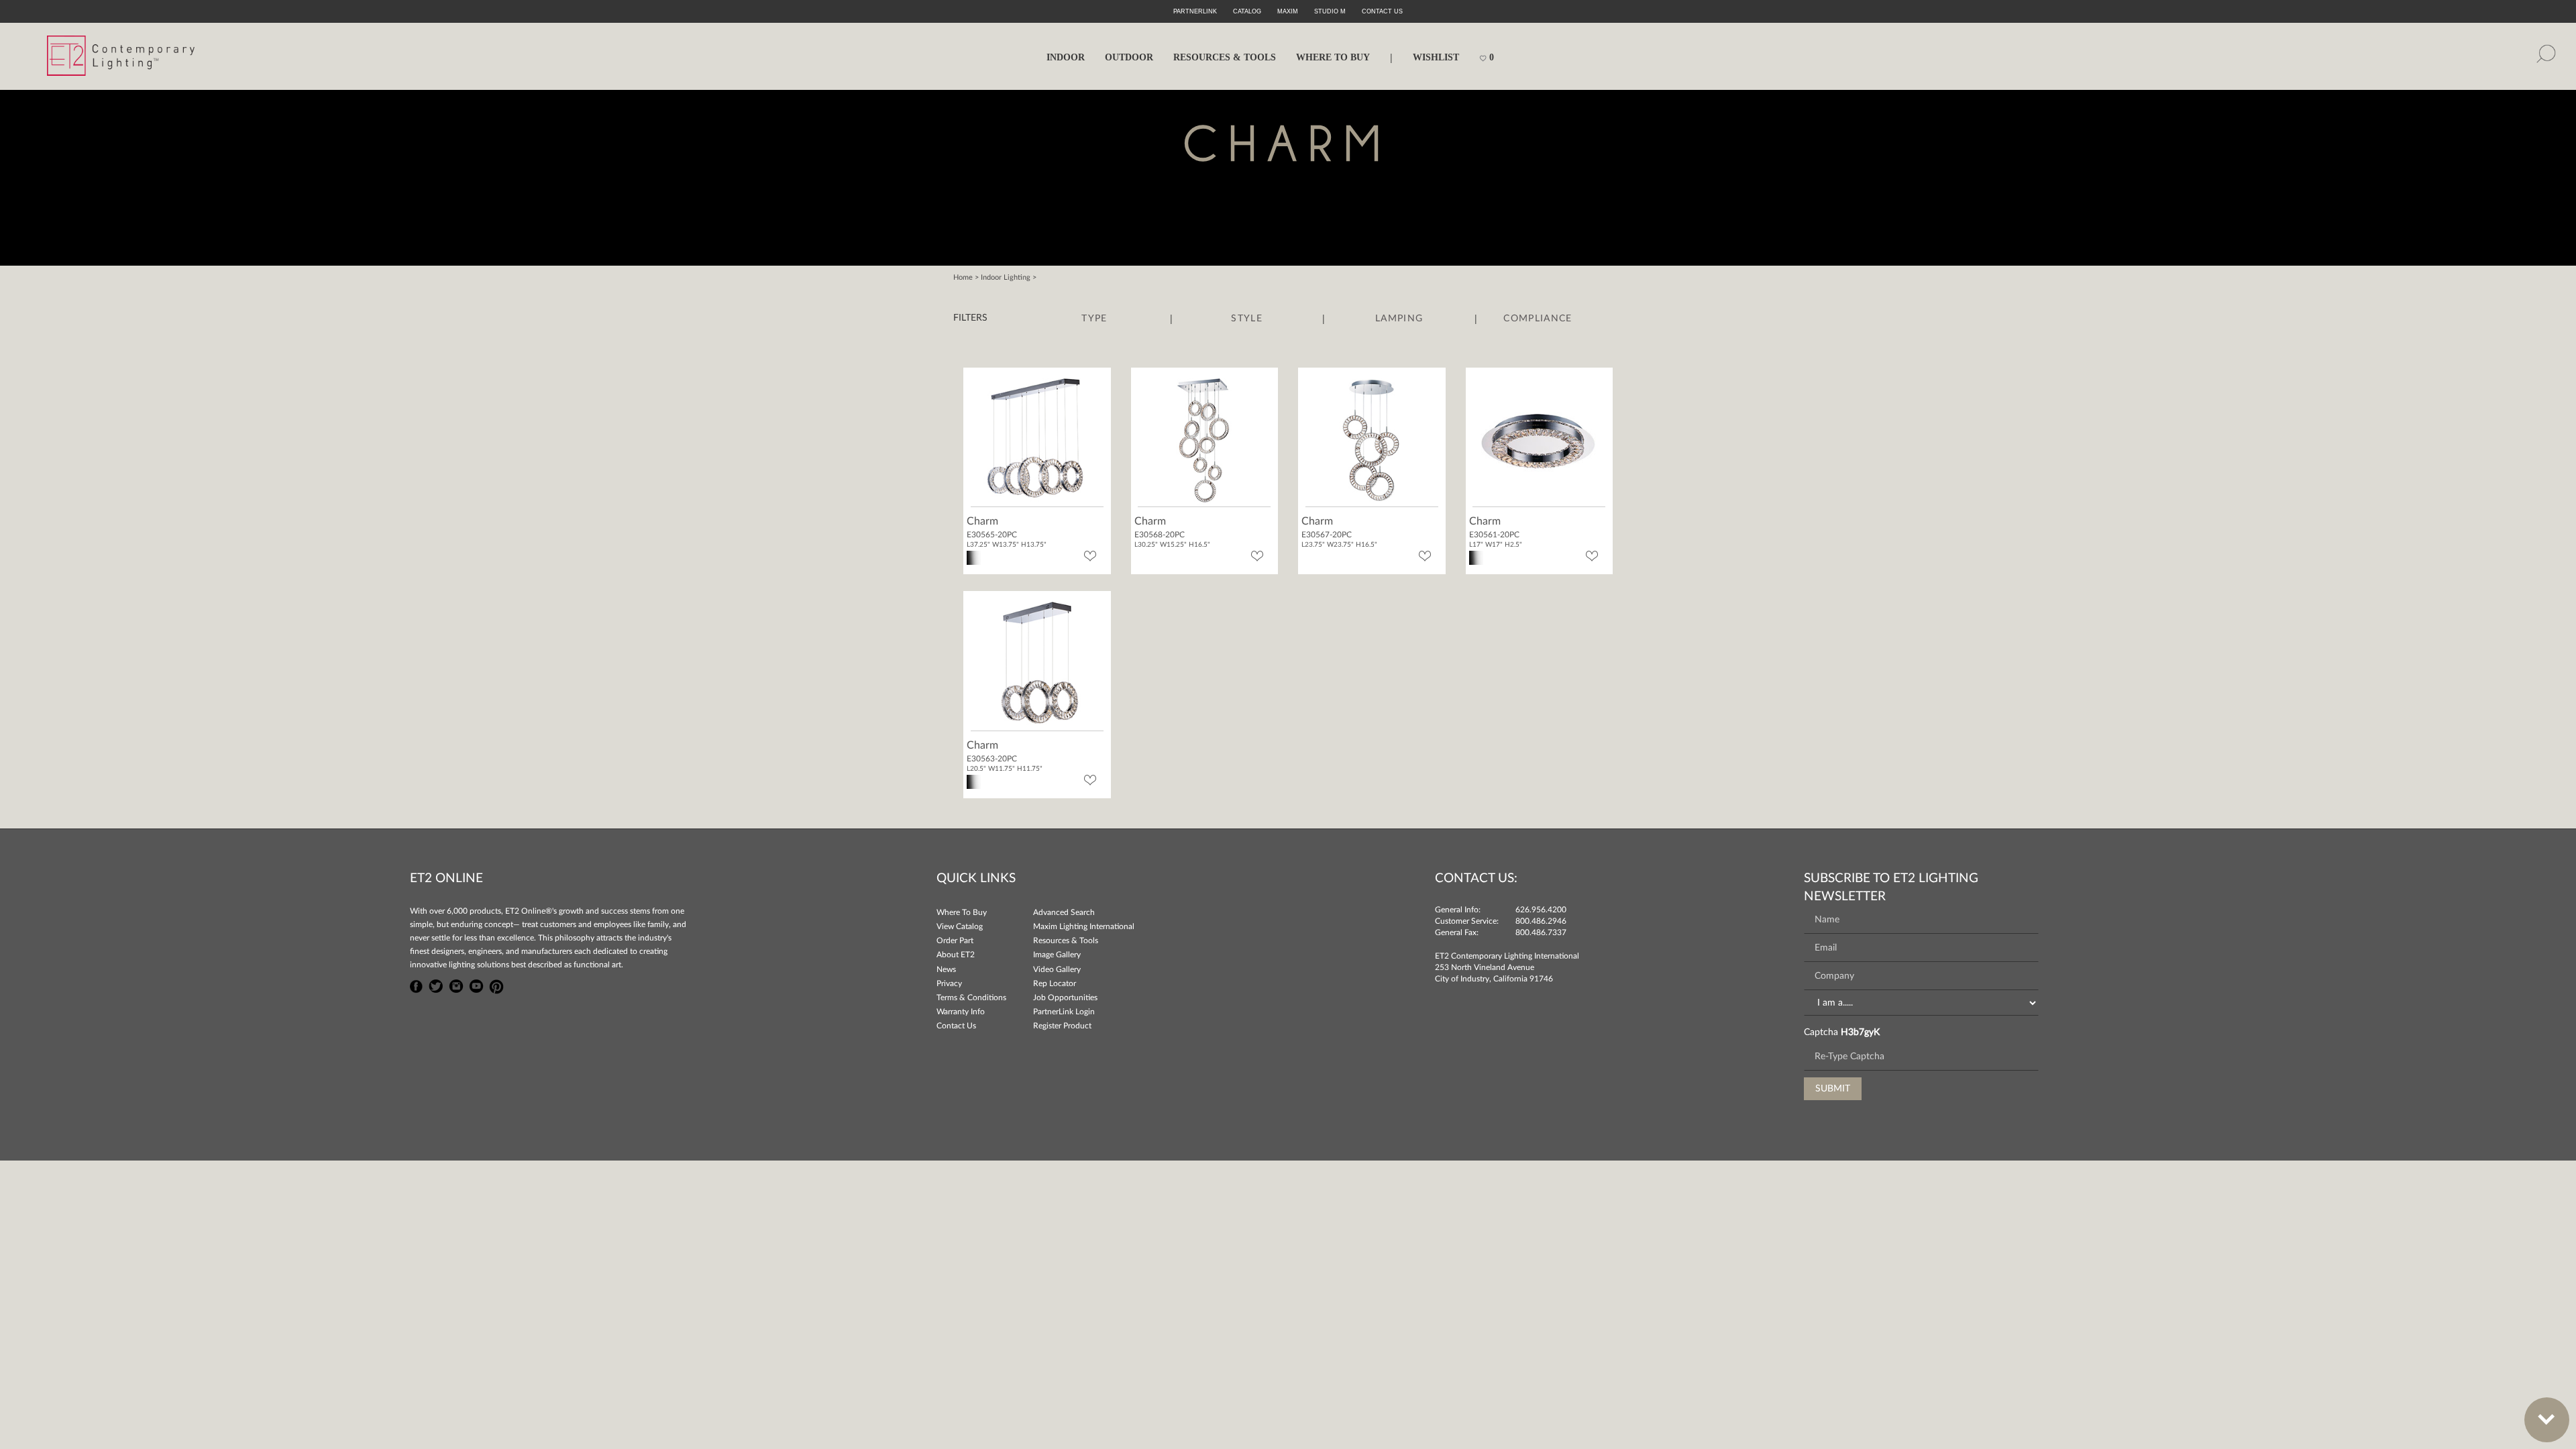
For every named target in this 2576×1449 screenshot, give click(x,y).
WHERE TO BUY (1333, 57)
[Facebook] (417, 985)
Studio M (1330, 11)
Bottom (2547, 1420)
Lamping (1399, 319)
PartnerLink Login (1064, 1012)
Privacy (949, 983)
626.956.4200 (1541, 910)
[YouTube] (476, 985)
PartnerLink (1195, 11)
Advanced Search (1064, 912)
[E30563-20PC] (1037, 663)
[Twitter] (436, 985)
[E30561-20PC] (1539, 439)
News (946, 969)
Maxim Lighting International (1084, 926)
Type (1094, 319)
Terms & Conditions (971, 998)
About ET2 (956, 955)
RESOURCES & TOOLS (1225, 57)
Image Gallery (1057, 955)
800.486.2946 (1541, 921)
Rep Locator (1055, 983)
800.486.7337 (1541, 932)
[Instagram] (456, 985)
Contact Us (956, 1026)
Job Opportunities (1065, 998)
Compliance (1538, 319)
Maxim (1288, 11)
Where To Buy (962, 912)
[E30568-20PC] (1204, 439)
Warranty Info (961, 1012)
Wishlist (1436, 57)
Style (1247, 319)
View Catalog (960, 926)
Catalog (1247, 11)
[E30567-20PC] (1372, 439)
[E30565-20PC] (1037, 439)
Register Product (1062, 1026)
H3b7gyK (1860, 1032)
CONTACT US (1382, 11)
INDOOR (1066, 57)
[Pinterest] (496, 985)
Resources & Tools (1066, 941)
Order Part (955, 941)
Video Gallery (1057, 969)
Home (963, 277)
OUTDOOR (1129, 57)
